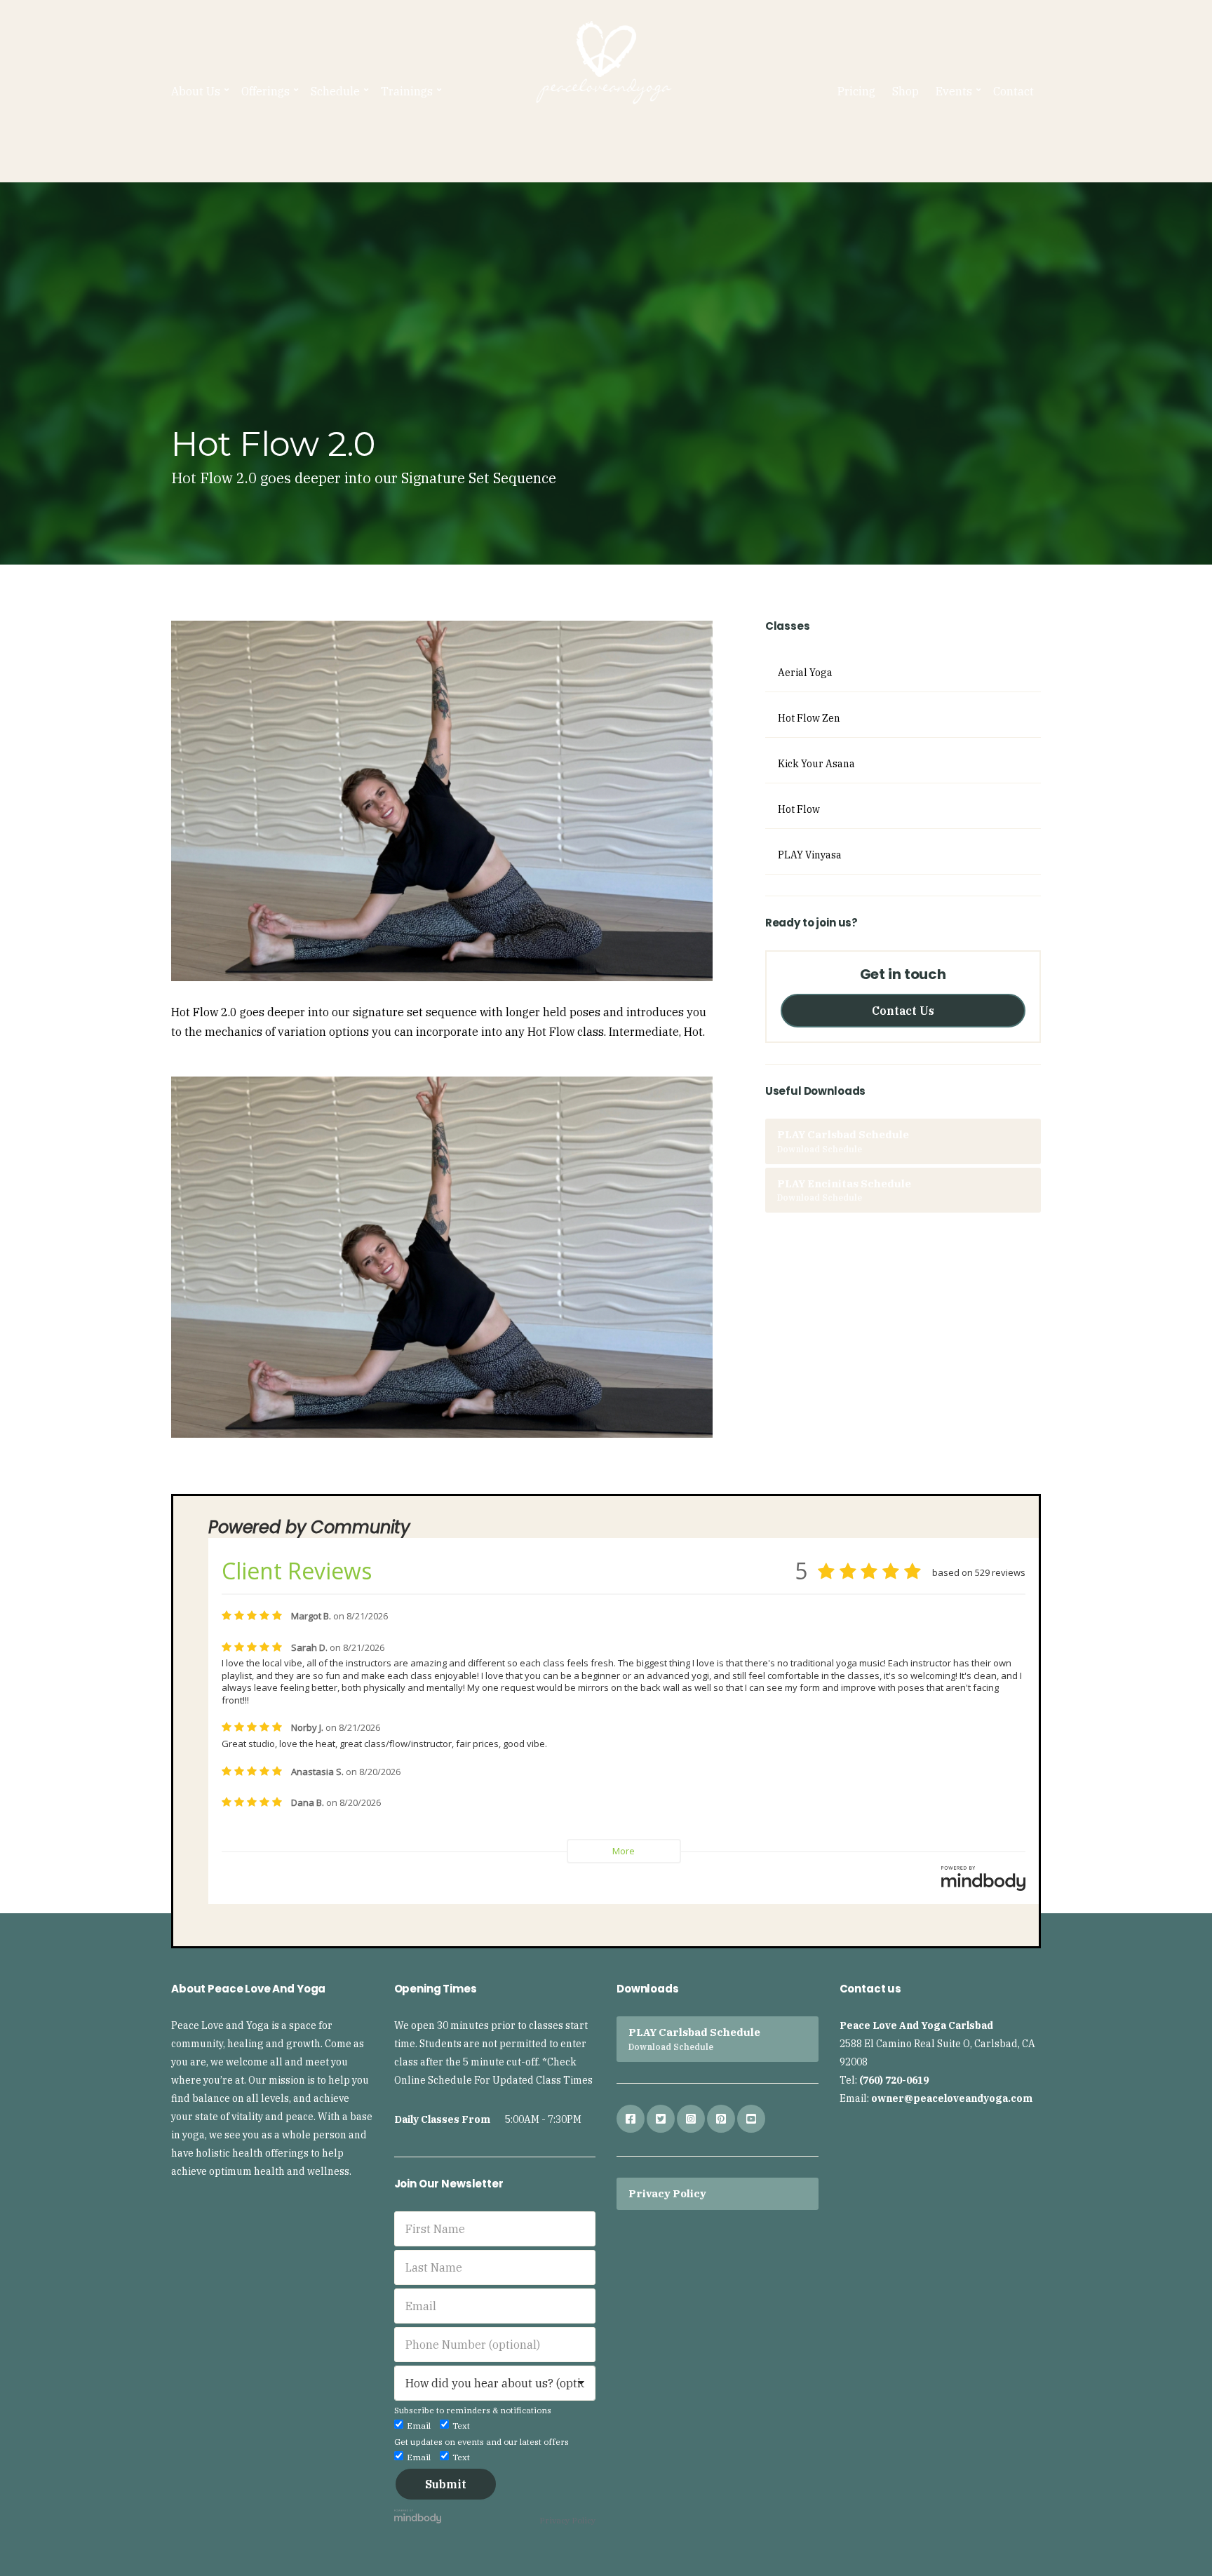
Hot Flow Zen (809, 718)
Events (954, 91)
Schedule (335, 91)
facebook (631, 2119)
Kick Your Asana (816, 764)
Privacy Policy (567, 2520)
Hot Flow (799, 809)
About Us (196, 91)
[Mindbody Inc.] (418, 2515)
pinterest (721, 2119)
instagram (691, 2119)
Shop (905, 91)
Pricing (856, 91)
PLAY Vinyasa (810, 855)
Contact (1014, 91)
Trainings (407, 91)
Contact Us (903, 1011)
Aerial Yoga (805, 673)
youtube (751, 2119)
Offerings (265, 91)
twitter (661, 2119)
